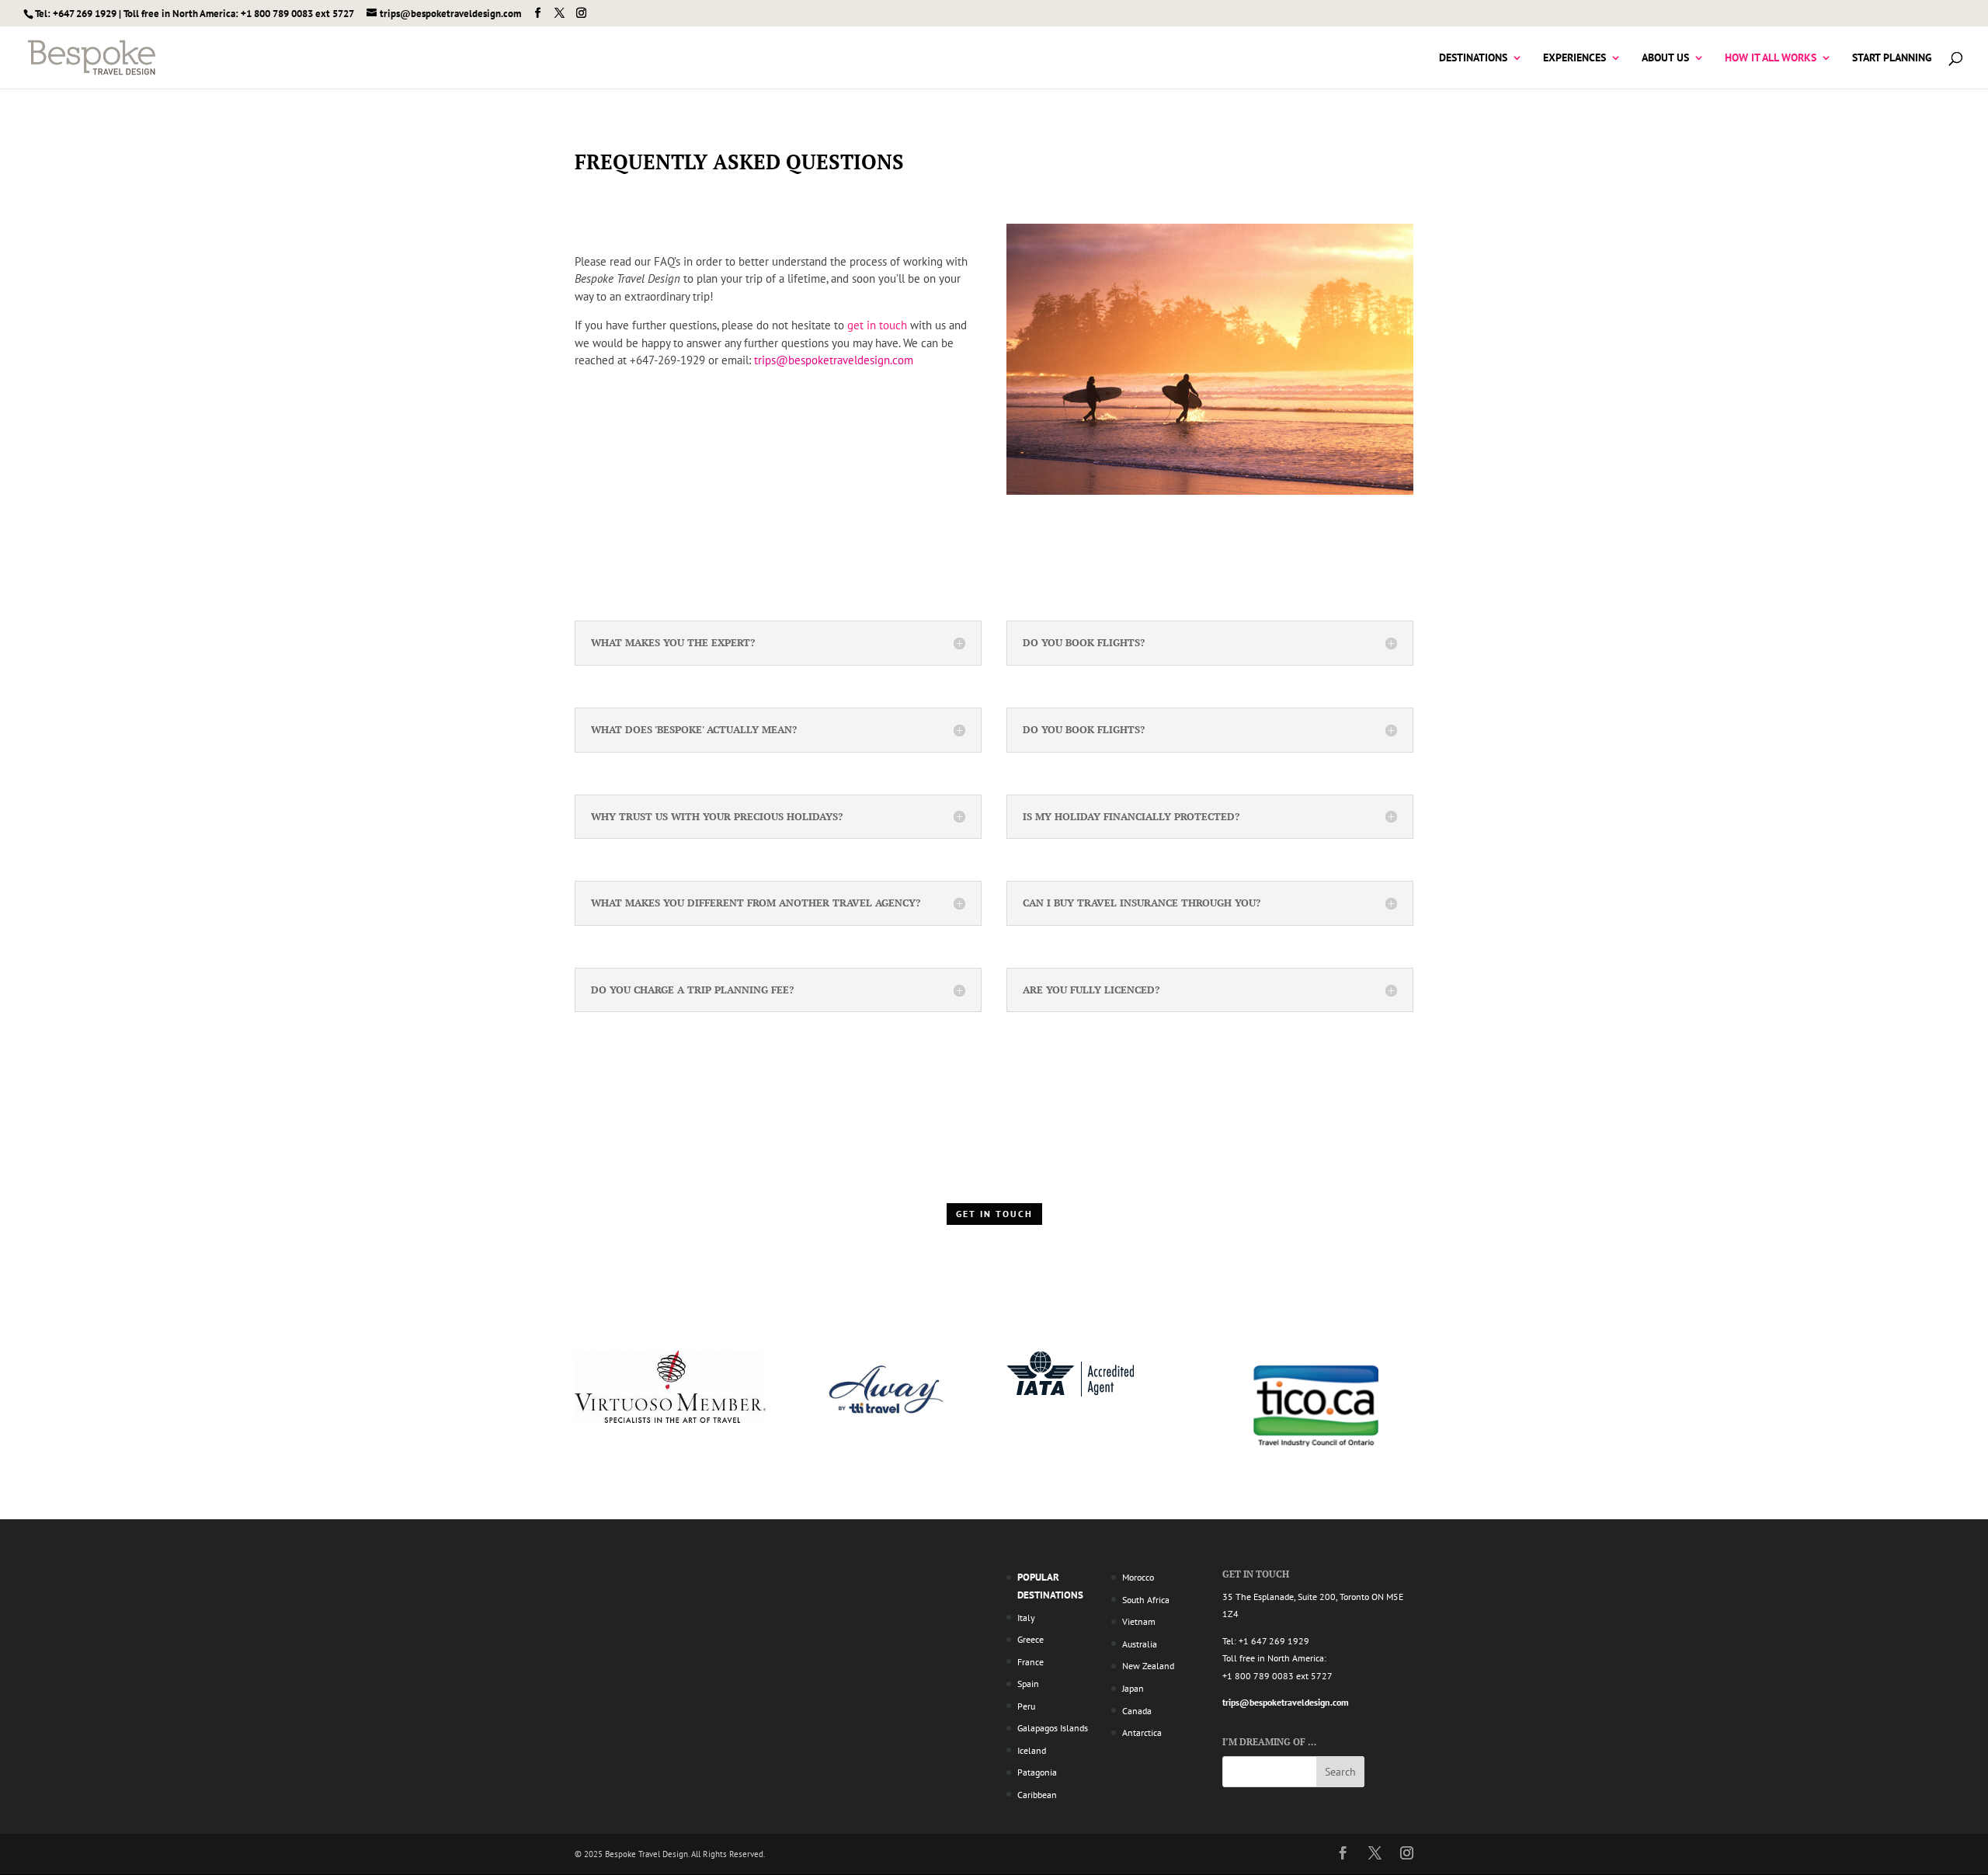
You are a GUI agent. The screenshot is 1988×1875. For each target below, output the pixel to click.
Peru (1026, 1706)
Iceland (1032, 1750)
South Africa (1146, 1600)
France (1030, 1662)
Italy (1026, 1618)
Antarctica (1142, 1732)
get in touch (877, 325)
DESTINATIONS (1473, 58)
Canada (1137, 1711)
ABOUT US (1665, 58)
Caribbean (1037, 1795)
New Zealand (1148, 1666)
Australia (1140, 1644)
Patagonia (1037, 1772)
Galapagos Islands (1053, 1728)
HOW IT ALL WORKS (1771, 58)
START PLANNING (1892, 58)
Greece (1030, 1639)
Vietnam (1139, 1621)
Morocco (1138, 1577)
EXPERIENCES (1574, 58)
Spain (1028, 1684)
